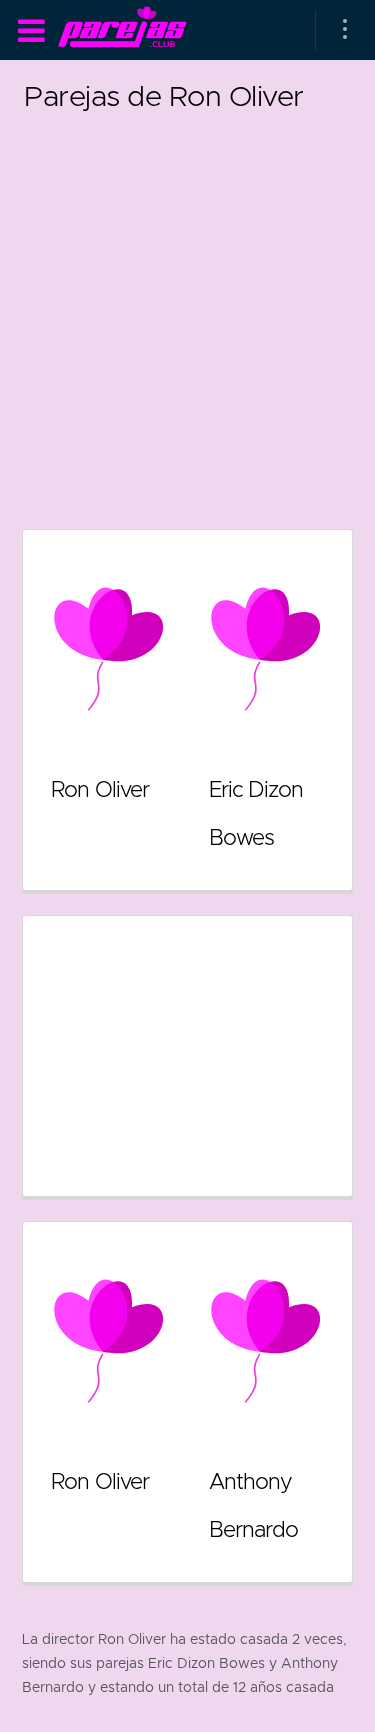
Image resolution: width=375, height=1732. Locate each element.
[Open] (345, 30)
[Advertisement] (187, 307)
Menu (31, 31)
